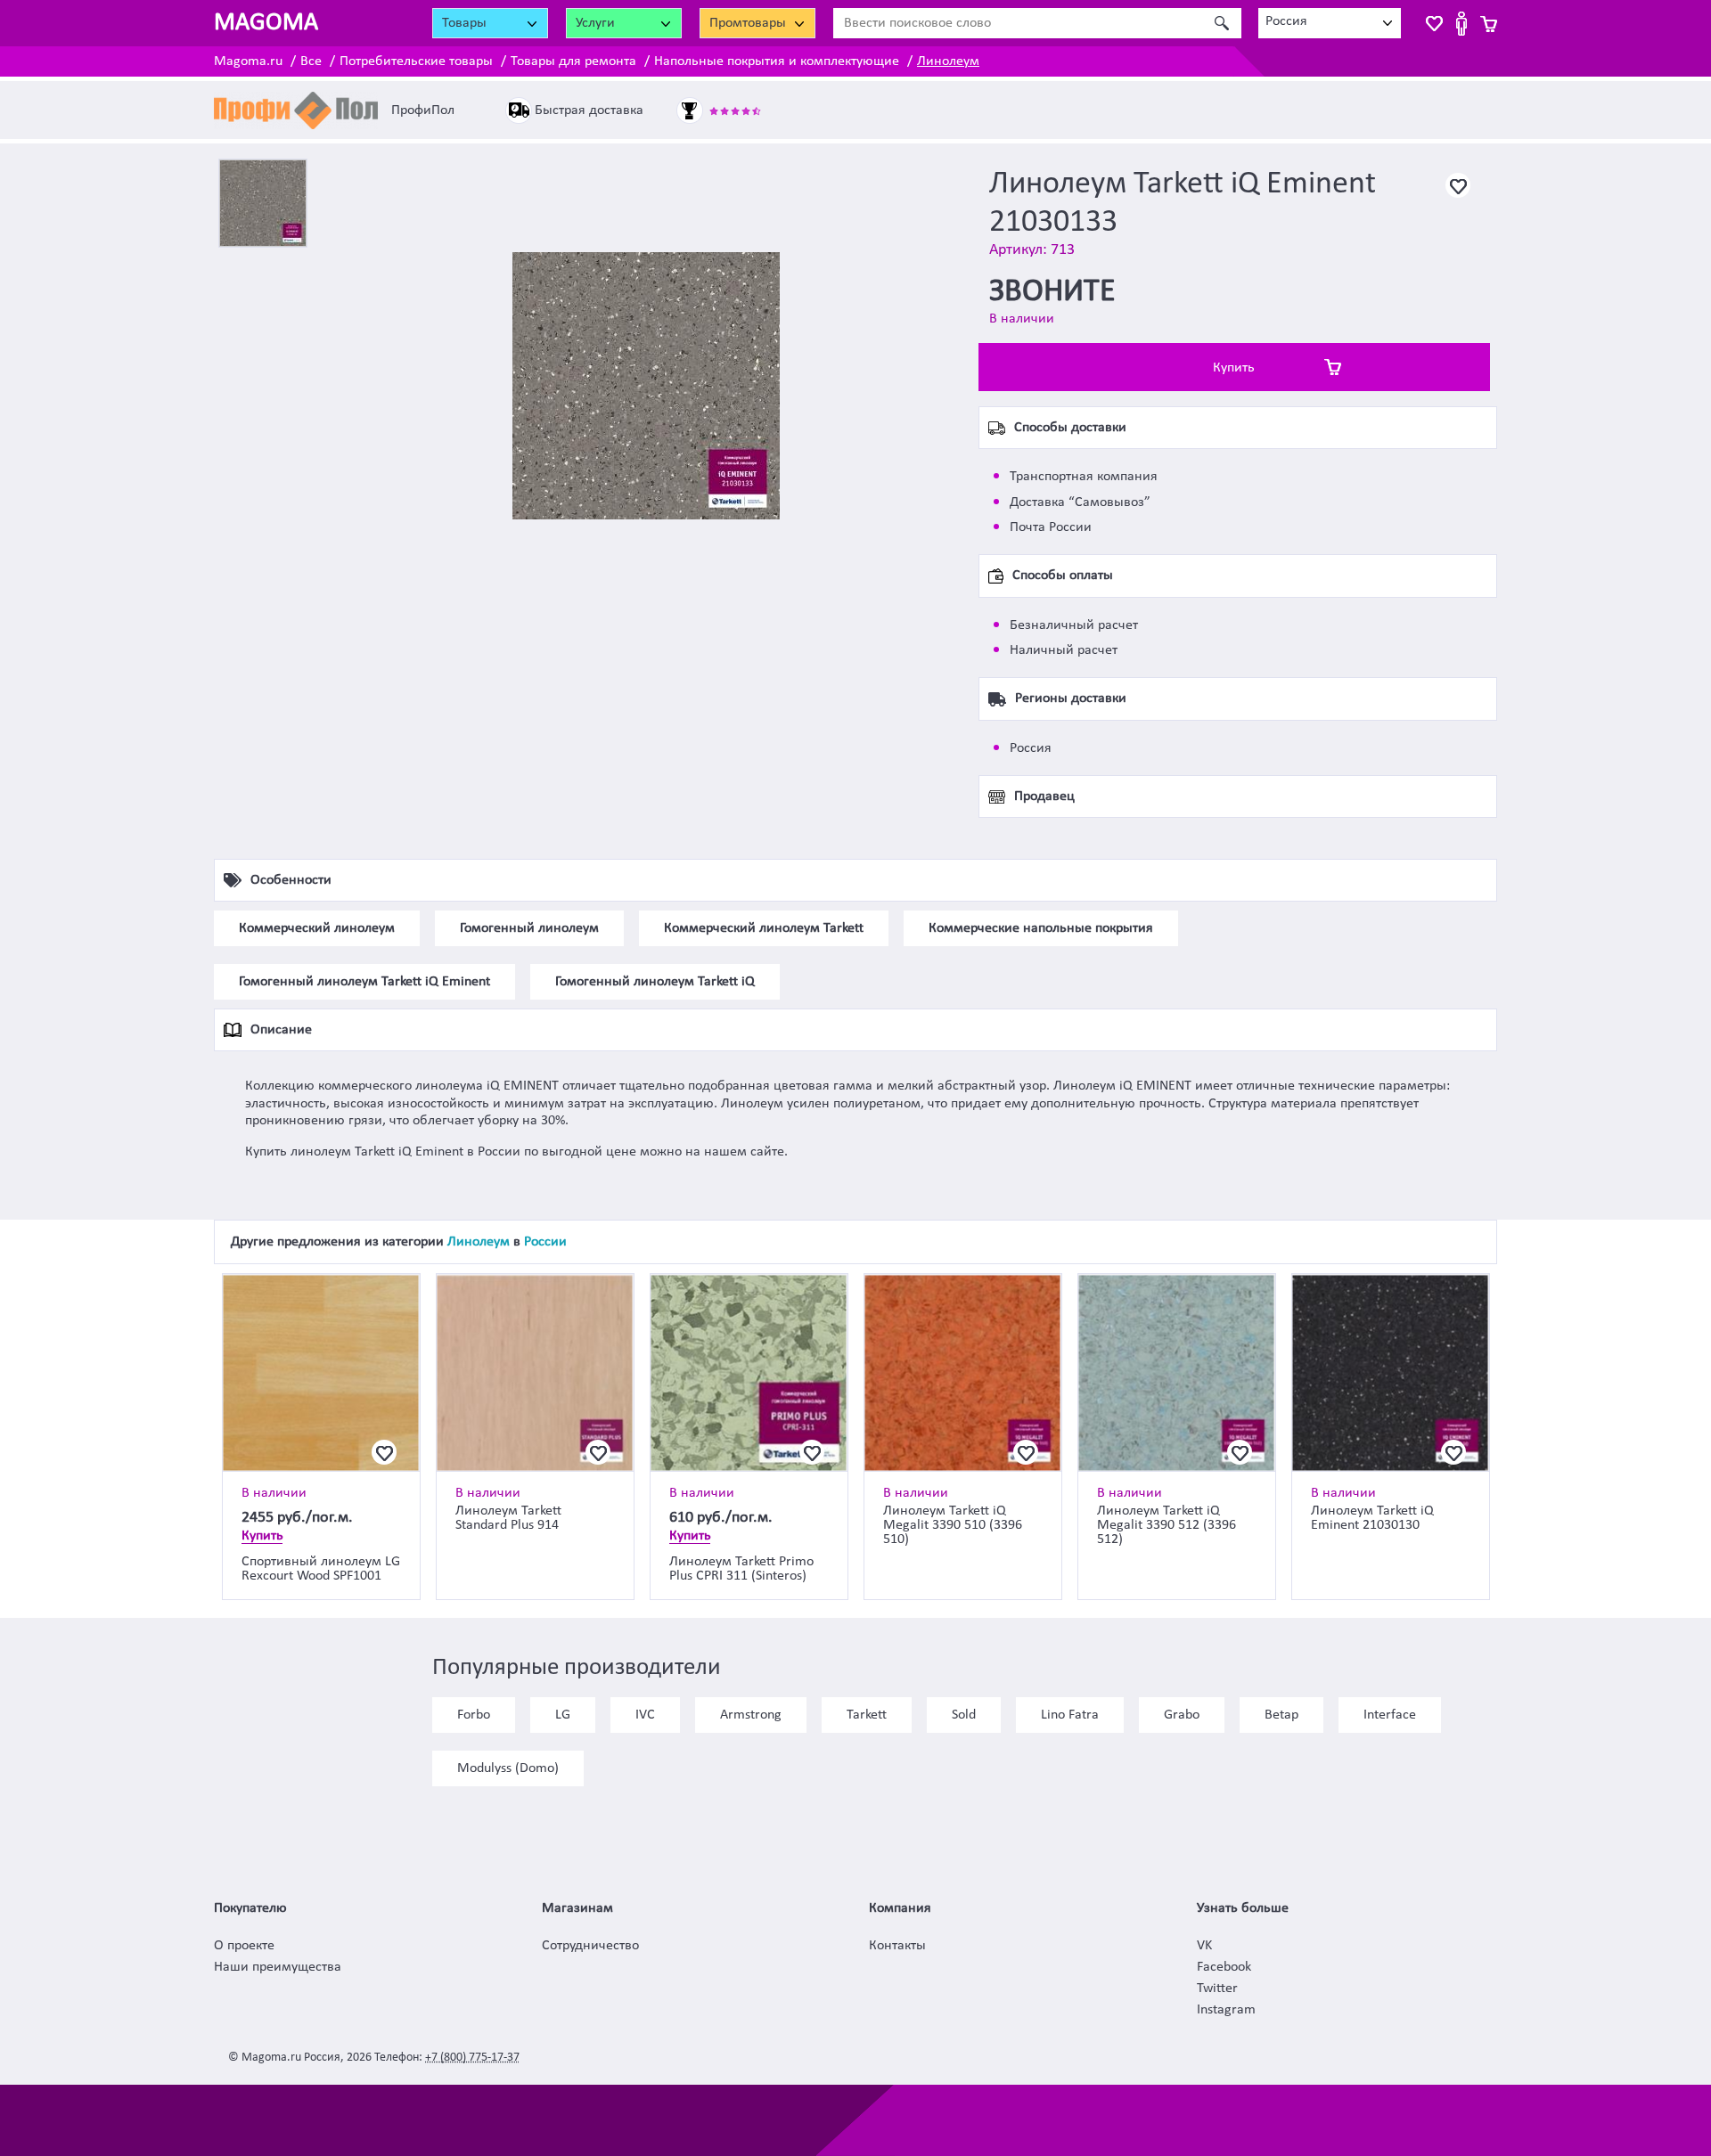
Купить (1234, 368)
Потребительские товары (416, 61)
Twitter (1217, 1989)
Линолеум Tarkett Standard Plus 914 (508, 1518)
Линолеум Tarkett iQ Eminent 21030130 (1372, 1518)
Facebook (1224, 1967)
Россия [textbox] (1286, 21)
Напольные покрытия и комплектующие (777, 61)
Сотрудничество (590, 1946)
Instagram (1226, 2010)
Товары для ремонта (573, 61)
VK (1204, 1946)
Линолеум (948, 61)
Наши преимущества (278, 1967)
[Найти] (1221, 23)
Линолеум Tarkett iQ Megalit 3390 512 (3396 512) (1167, 1525)
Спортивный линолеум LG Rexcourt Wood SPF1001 (321, 1569)
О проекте (244, 1946)
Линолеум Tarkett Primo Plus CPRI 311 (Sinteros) (741, 1569)
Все (311, 61)
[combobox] (1330, 23)
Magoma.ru (248, 61)
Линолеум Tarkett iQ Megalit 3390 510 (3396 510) (953, 1525)
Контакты (897, 1946)
